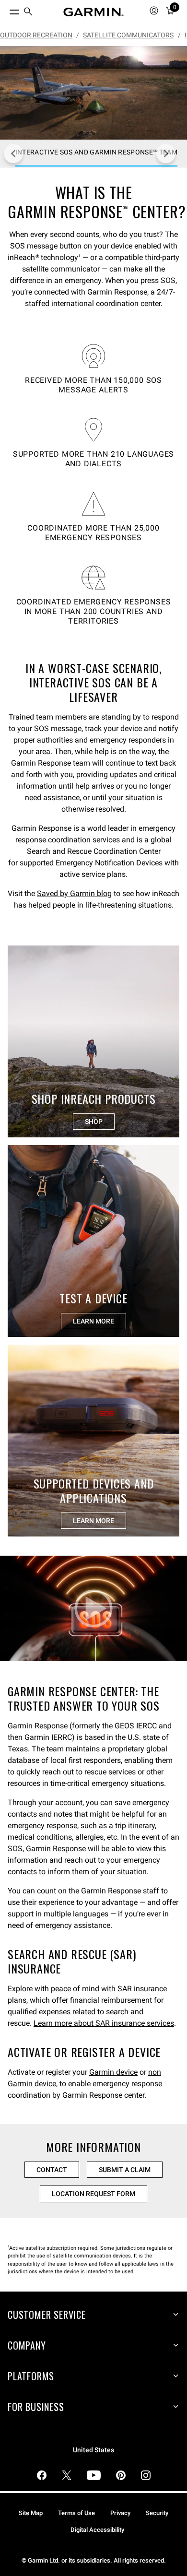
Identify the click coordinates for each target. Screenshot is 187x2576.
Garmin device (113, 2072)
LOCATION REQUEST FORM (93, 2194)
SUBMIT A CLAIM (125, 2170)
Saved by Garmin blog (74, 893)
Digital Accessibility (97, 2530)
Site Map (31, 2513)
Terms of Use (76, 2513)
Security (157, 2513)
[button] (93, 1608)
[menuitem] (28, 12)
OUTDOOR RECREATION (36, 35)
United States (93, 2450)
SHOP (94, 1122)
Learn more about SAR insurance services (104, 2023)
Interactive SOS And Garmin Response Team (186, 35)
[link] (93, 93)
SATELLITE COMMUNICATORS (128, 35)
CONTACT (52, 2170)
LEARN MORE (93, 1321)
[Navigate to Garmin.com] (93, 12)
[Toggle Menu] (6, 10)
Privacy (120, 2513)
